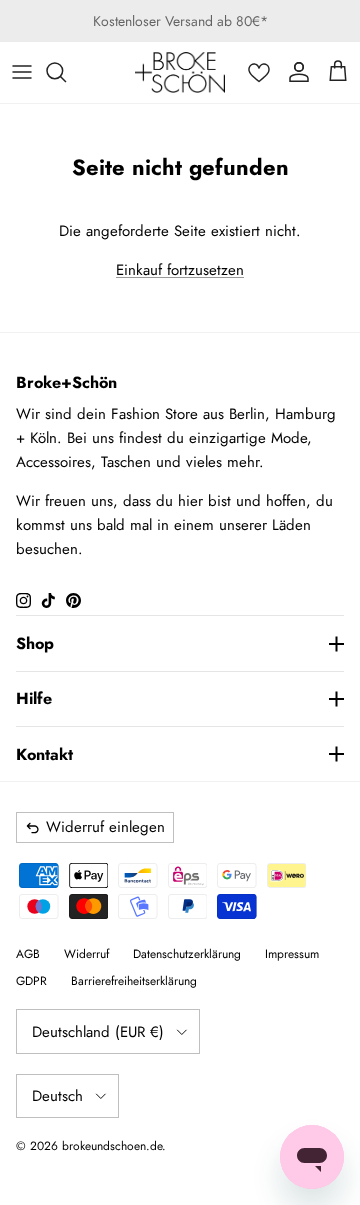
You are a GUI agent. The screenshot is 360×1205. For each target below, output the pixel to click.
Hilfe (34, 698)
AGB (28, 954)
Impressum (292, 954)
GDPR (31, 981)
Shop (35, 643)
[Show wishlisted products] (259, 72)
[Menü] (22, 72)
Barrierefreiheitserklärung (134, 981)
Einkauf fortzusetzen (180, 270)
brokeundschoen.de (112, 1146)
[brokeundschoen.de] (180, 72)
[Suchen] (66, 72)
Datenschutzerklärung (187, 954)
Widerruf (86, 954)
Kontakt (44, 754)
